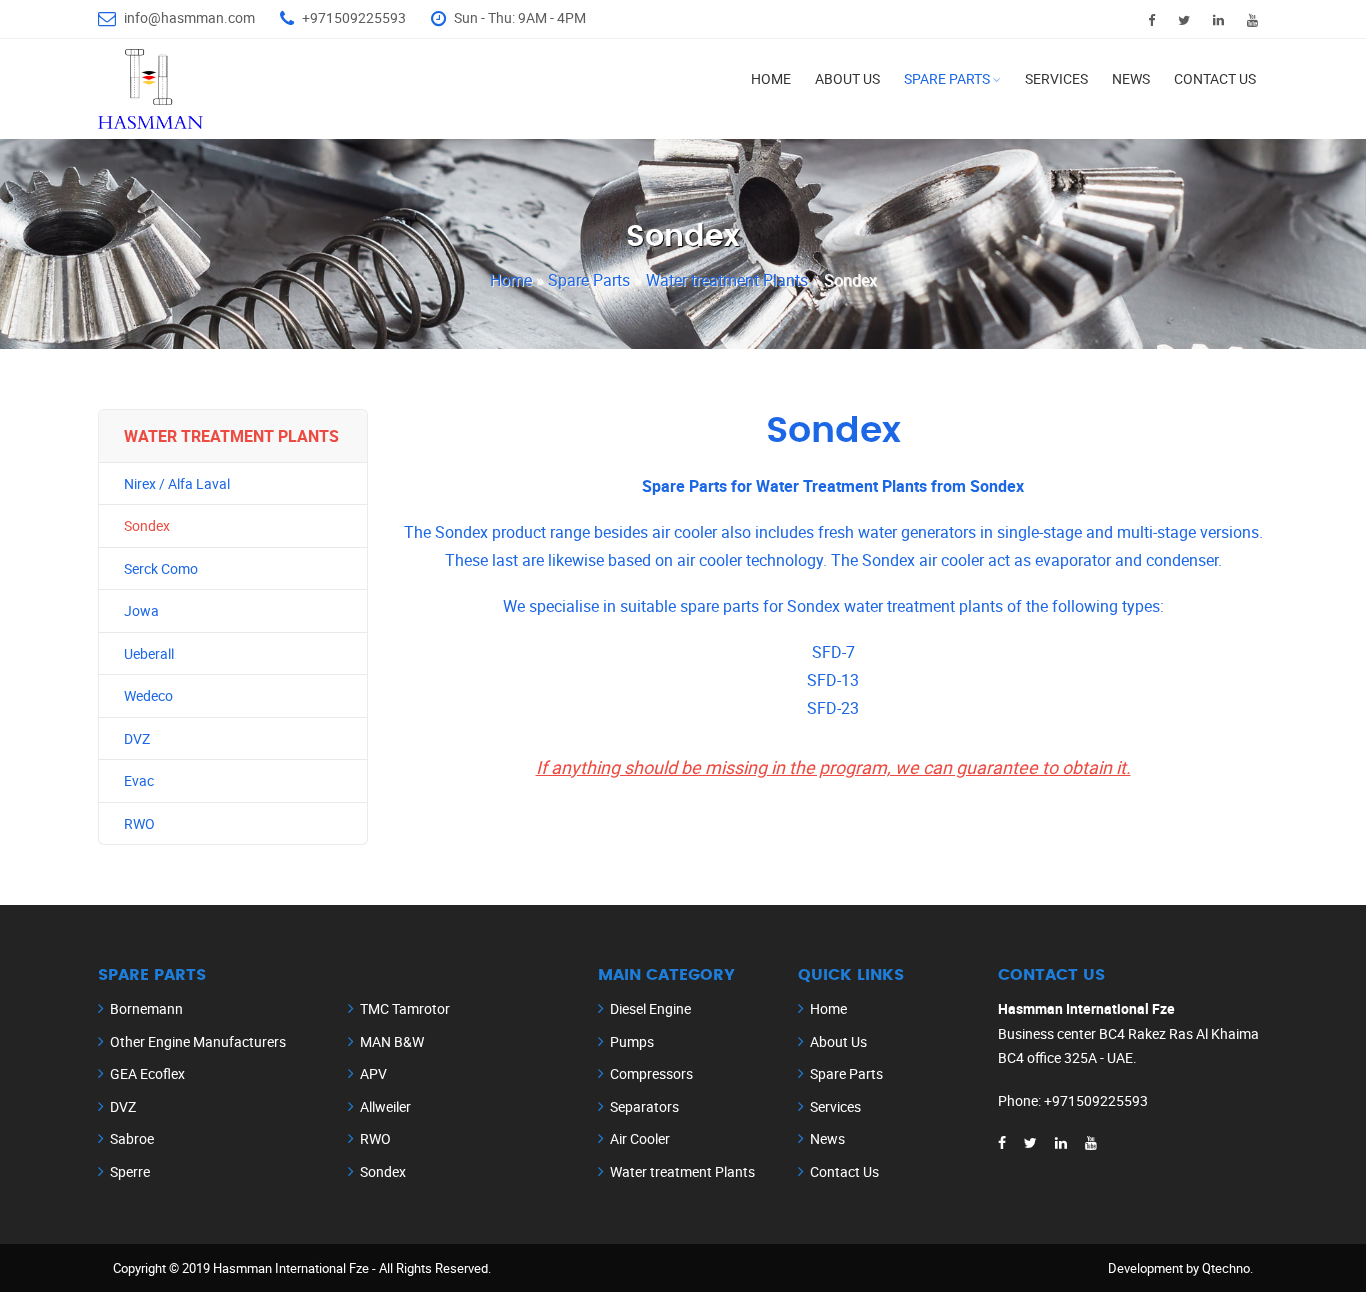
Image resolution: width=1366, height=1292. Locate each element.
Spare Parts (947, 78)
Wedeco (148, 695)
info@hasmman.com (189, 17)
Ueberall (149, 653)
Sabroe (132, 1138)
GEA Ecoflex (147, 1073)
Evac (139, 780)
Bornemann (146, 1008)
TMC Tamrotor (405, 1008)
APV (373, 1073)
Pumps (632, 1041)
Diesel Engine (650, 1008)
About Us (847, 78)
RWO (139, 823)
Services (1056, 78)
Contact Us (1215, 78)
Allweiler (385, 1106)
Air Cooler (640, 1138)
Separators (644, 1106)
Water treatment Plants (729, 280)
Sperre (130, 1171)
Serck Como (161, 568)
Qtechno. (1227, 1268)
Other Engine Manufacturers (198, 1041)
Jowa (141, 610)
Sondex (147, 525)
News (1131, 78)
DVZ (137, 738)
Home (771, 78)
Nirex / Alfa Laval (177, 483)
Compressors (651, 1073)
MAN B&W (392, 1041)
